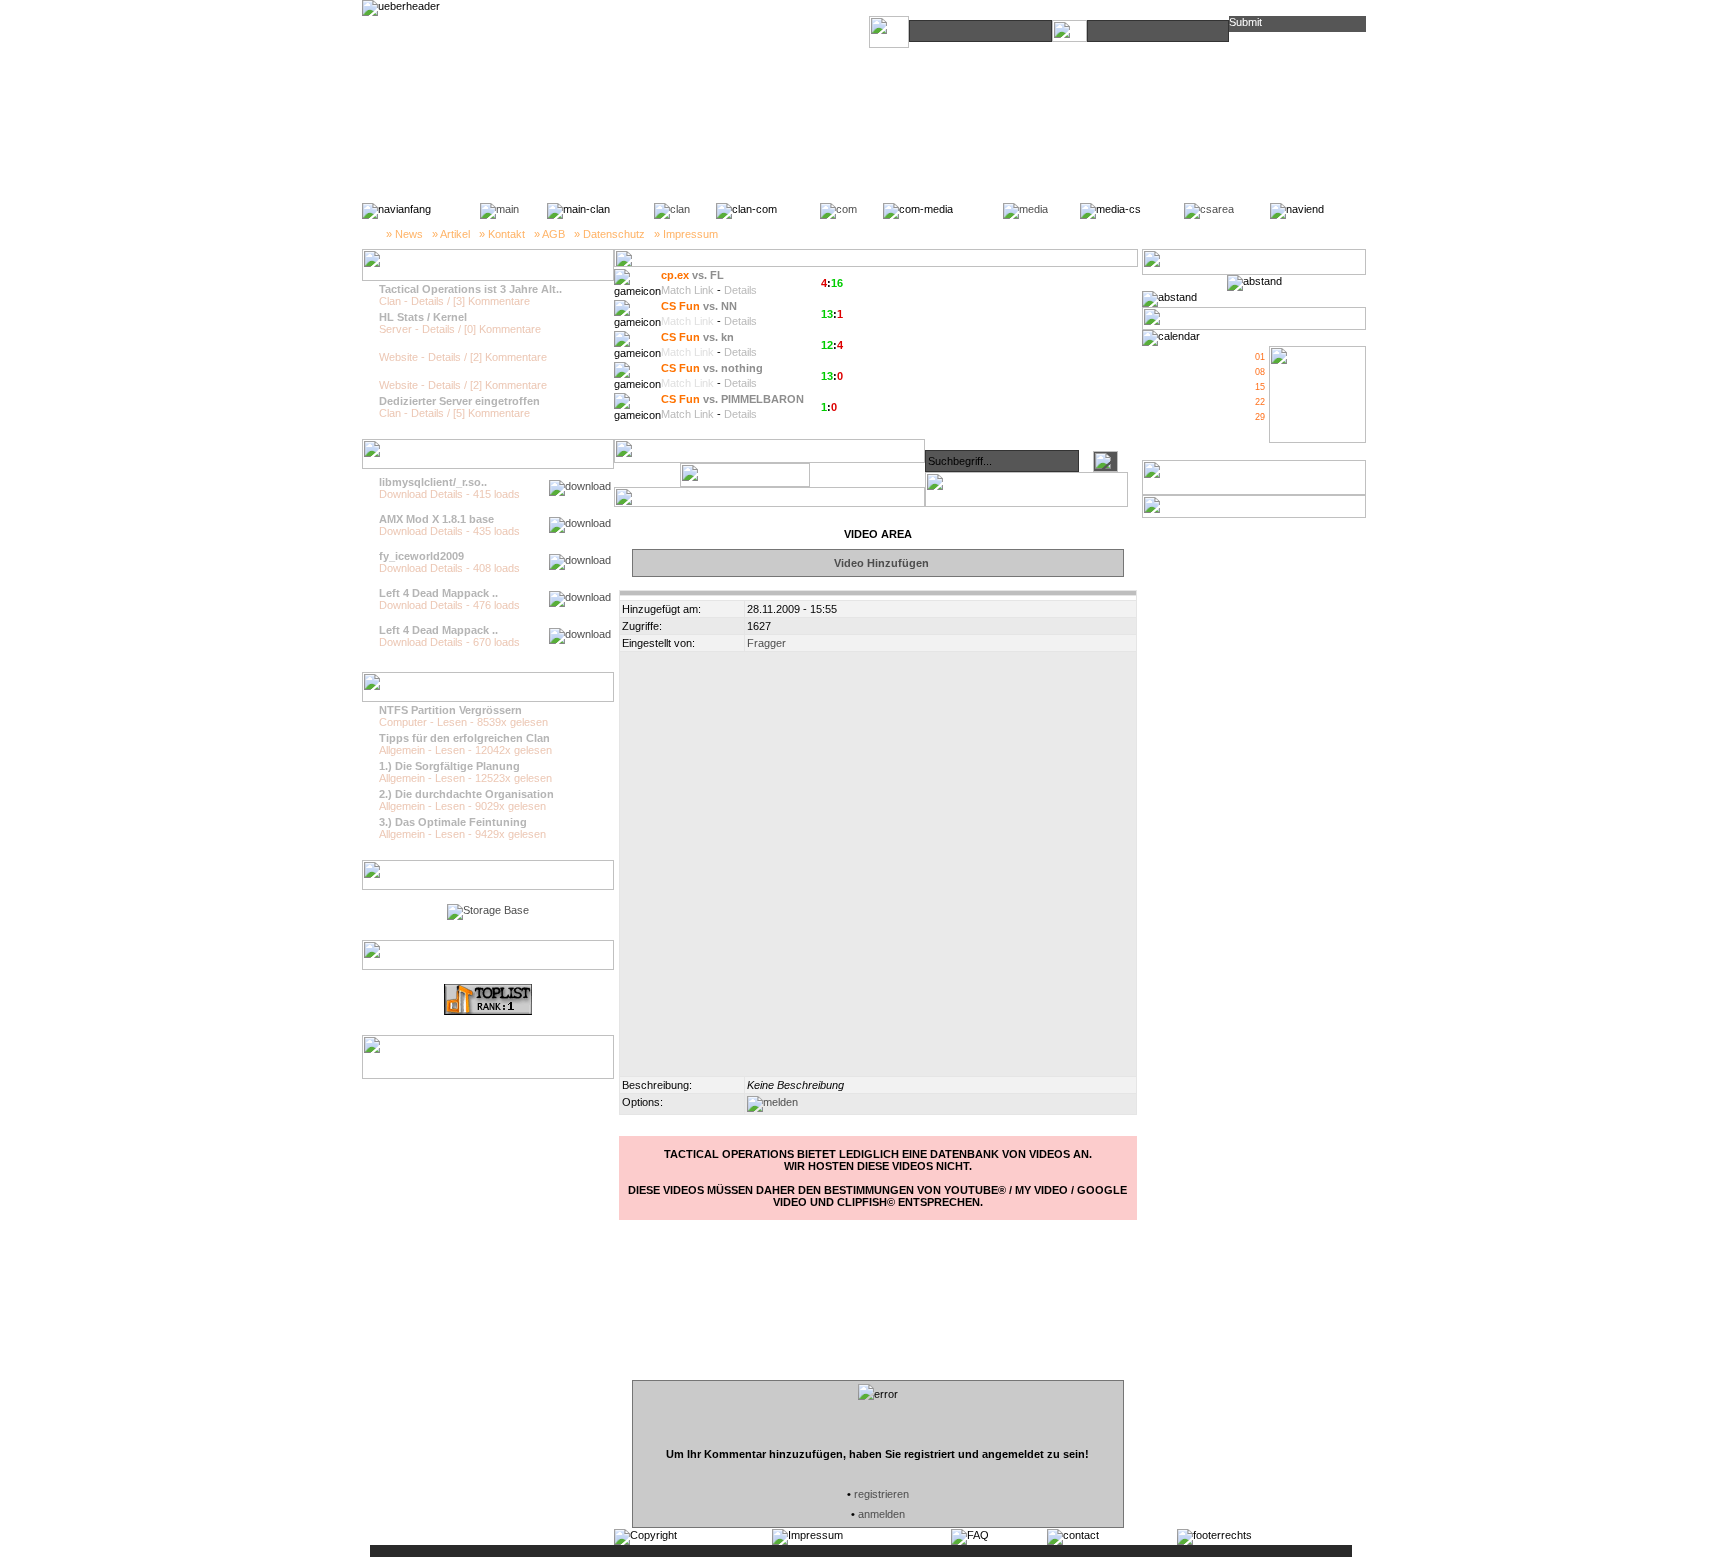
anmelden (881, 1514)
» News (404, 234)
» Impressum (686, 234)
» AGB (549, 234)
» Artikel (451, 234)
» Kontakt (502, 234)
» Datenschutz (609, 234)
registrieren (881, 1494)
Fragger (766, 643)
